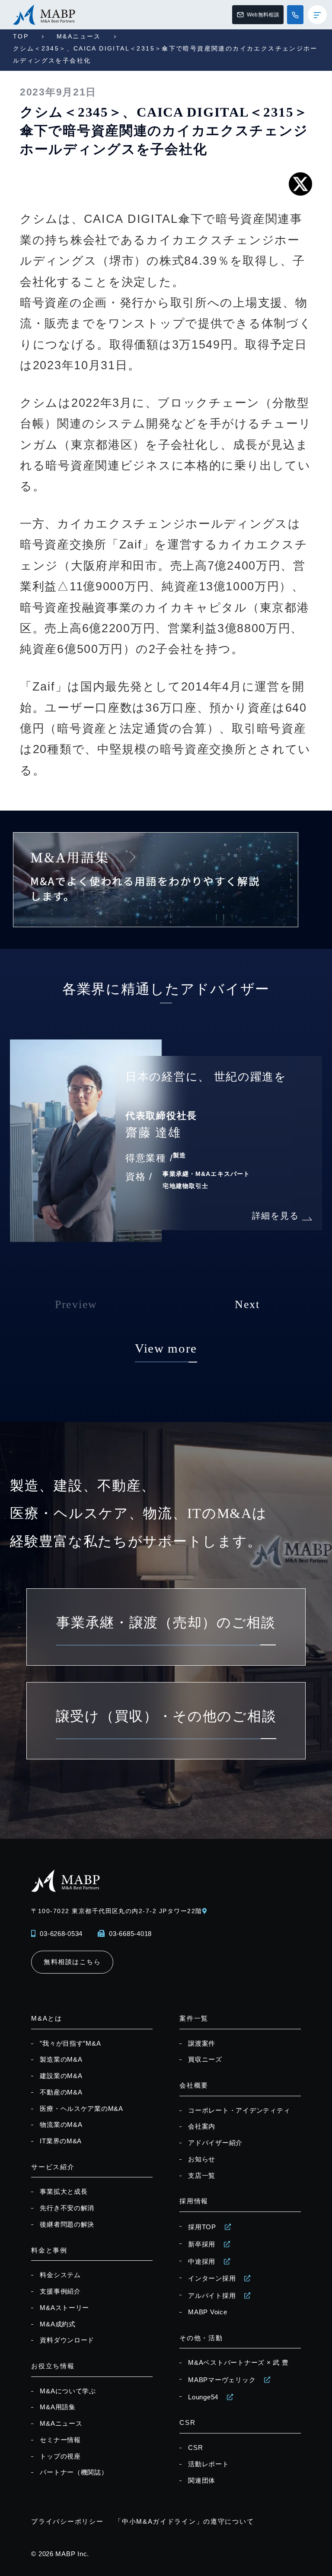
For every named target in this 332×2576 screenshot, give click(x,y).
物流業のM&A (61, 2125)
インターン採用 (212, 2278)
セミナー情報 (60, 2440)
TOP (21, 36)
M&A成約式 (57, 2324)
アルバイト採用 (212, 2296)
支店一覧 (202, 2176)
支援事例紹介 (60, 2291)
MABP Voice (207, 2312)
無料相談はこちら (72, 1962)
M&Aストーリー (64, 2308)
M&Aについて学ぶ (68, 2391)
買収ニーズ (205, 2060)
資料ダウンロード (67, 2340)
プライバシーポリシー (67, 2522)
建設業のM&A (61, 2076)
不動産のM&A (61, 2092)
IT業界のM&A (61, 2141)
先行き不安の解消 (67, 2208)
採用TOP (202, 2227)
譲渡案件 (202, 2044)
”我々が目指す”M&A (70, 2044)
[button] (276, 1312)
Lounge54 (203, 2397)
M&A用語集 (57, 2407)
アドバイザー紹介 (215, 2143)
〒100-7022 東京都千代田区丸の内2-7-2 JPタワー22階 (117, 1911)
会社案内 (202, 2126)
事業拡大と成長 (64, 2192)
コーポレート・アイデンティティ (239, 2110)
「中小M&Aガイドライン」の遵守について (184, 2522)
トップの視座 (60, 2456)
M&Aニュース (79, 36)
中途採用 (202, 2262)
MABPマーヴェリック (222, 2380)
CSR (195, 2448)
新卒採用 (202, 2244)
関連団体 (202, 2481)
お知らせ (202, 2159)
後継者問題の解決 (67, 2224)
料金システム (60, 2275)
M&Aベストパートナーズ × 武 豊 (238, 2363)
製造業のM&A (61, 2060)
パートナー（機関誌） (74, 2472)
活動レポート (208, 2464)
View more (166, 1348)
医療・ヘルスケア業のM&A (81, 2109)
